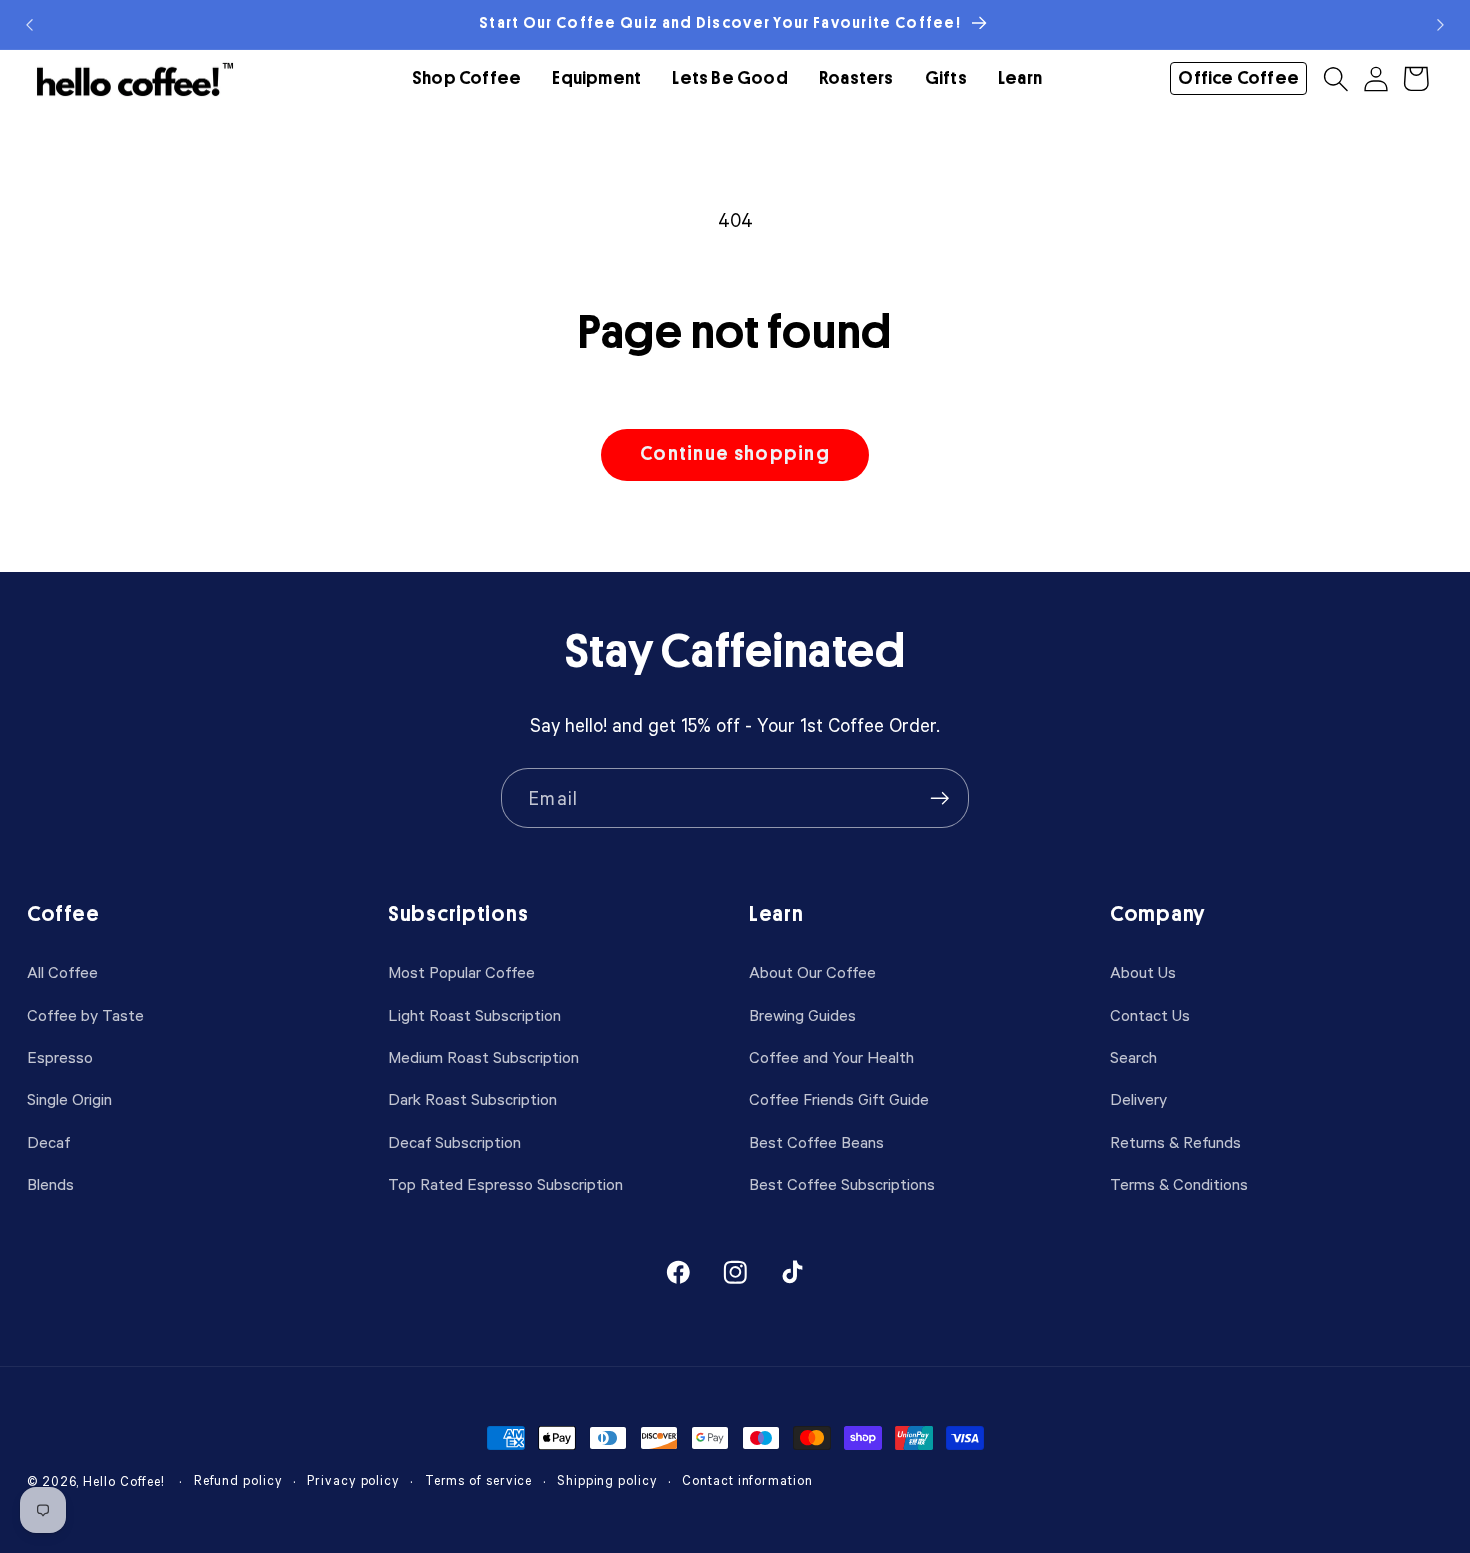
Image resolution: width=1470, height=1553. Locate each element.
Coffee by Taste (85, 1014)
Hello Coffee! (124, 1481)
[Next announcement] (1441, 24)
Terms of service (479, 1480)
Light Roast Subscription (474, 1014)
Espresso (60, 1056)
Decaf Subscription (454, 1141)
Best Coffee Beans (816, 1141)
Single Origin (69, 1098)
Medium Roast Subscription (483, 1056)
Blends (50, 1183)
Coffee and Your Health (831, 1056)
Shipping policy (607, 1480)
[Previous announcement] (30, 24)
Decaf (48, 1141)
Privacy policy (353, 1480)
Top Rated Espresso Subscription (505, 1183)
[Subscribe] (939, 798)
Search (1133, 1056)
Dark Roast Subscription (472, 1098)
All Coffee (62, 971)
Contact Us (1150, 1014)
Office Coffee (1238, 78)
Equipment (596, 79)
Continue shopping (735, 453)
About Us (1143, 971)
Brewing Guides (802, 1014)
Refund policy (238, 1480)
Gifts (946, 79)
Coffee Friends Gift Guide (839, 1098)
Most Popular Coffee (461, 971)
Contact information (747, 1480)
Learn (1020, 79)
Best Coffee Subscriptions (842, 1183)
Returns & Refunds (1175, 1141)
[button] (466, 79)
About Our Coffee (812, 971)
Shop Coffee (466, 79)
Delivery (1138, 1098)
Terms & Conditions (1179, 1183)
